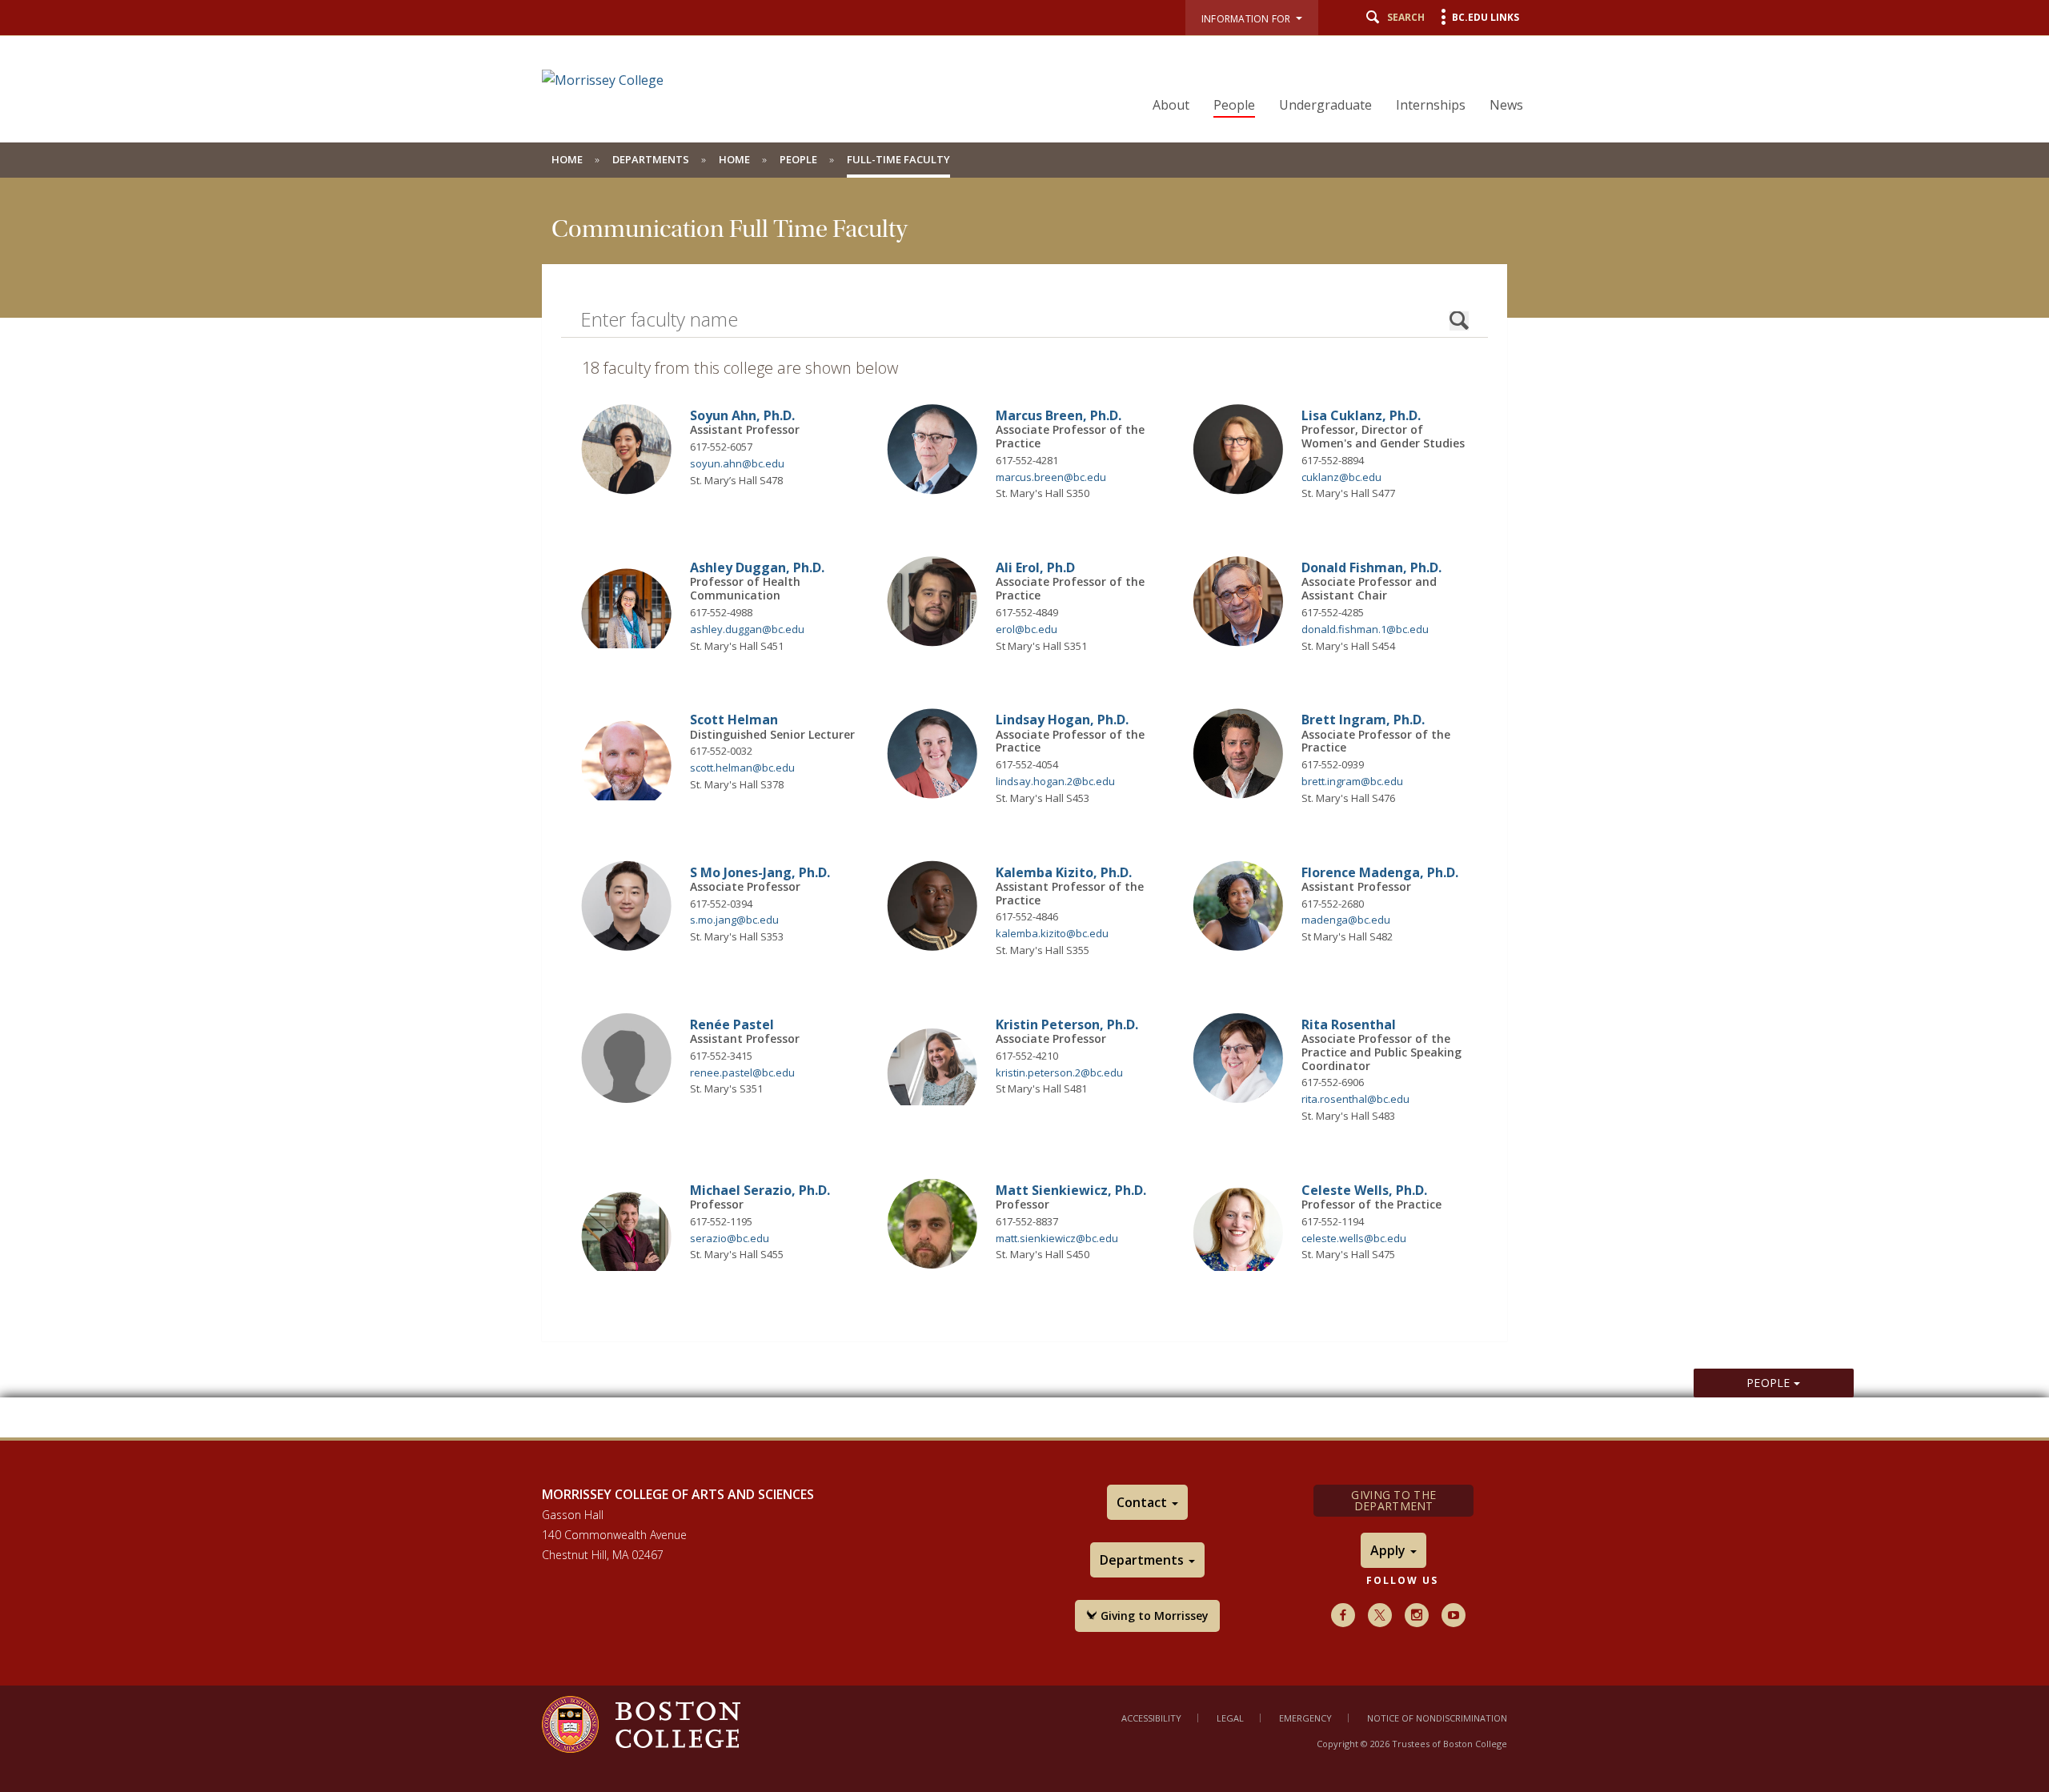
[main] (1024, 808)
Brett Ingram (1363, 720)
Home (567, 159)
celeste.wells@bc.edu (1354, 1238)
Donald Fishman (1371, 567)
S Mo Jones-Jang (760, 872)
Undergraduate (1325, 105)
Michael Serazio (760, 1190)
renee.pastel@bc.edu (742, 1072)
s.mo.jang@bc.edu (734, 920)
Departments (651, 159)
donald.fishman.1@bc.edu (1365, 629)
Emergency (1305, 1718)
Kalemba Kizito (1064, 872)
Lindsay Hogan (1062, 720)
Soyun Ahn (742, 415)
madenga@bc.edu (1346, 920)
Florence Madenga (1380, 872)
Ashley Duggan (757, 567)
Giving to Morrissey (1153, 1616)
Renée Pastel (732, 1024)
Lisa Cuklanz (1361, 415)
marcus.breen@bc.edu (1051, 477)
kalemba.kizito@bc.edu (1052, 933)
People (1234, 105)
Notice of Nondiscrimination (1437, 1718)
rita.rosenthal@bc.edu (1355, 1099)
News (1506, 105)
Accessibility (1151, 1718)
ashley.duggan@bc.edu (747, 629)
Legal (1230, 1718)
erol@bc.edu (1027, 629)
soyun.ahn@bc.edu (737, 463)
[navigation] (1328, 77)
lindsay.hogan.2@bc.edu (1055, 781)
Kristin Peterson (1067, 1024)
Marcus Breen (1059, 415)
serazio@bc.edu (730, 1238)
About (1171, 105)
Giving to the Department (1393, 1500)
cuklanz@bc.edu (1341, 477)
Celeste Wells (1364, 1190)
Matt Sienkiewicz (1071, 1190)
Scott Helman (734, 720)
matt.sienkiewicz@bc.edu (1057, 1238)
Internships (1431, 105)
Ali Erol (1035, 567)
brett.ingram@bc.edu (1352, 781)
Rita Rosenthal (1349, 1024)
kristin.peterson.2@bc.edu (1059, 1072)
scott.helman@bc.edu (742, 768)
